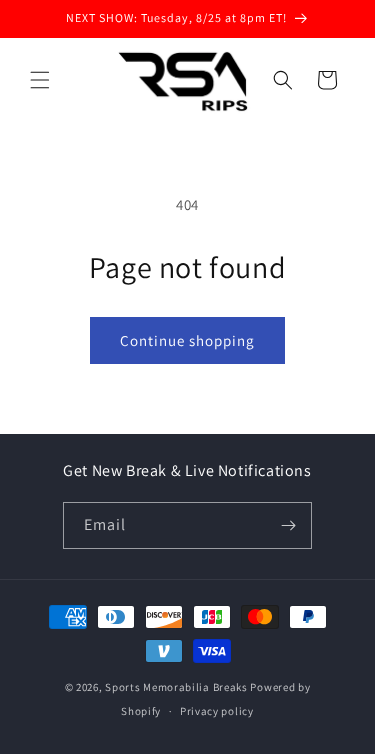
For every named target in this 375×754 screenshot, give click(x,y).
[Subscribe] (289, 525)
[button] (40, 80)
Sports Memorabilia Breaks (176, 687)
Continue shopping (187, 340)
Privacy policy (217, 711)
